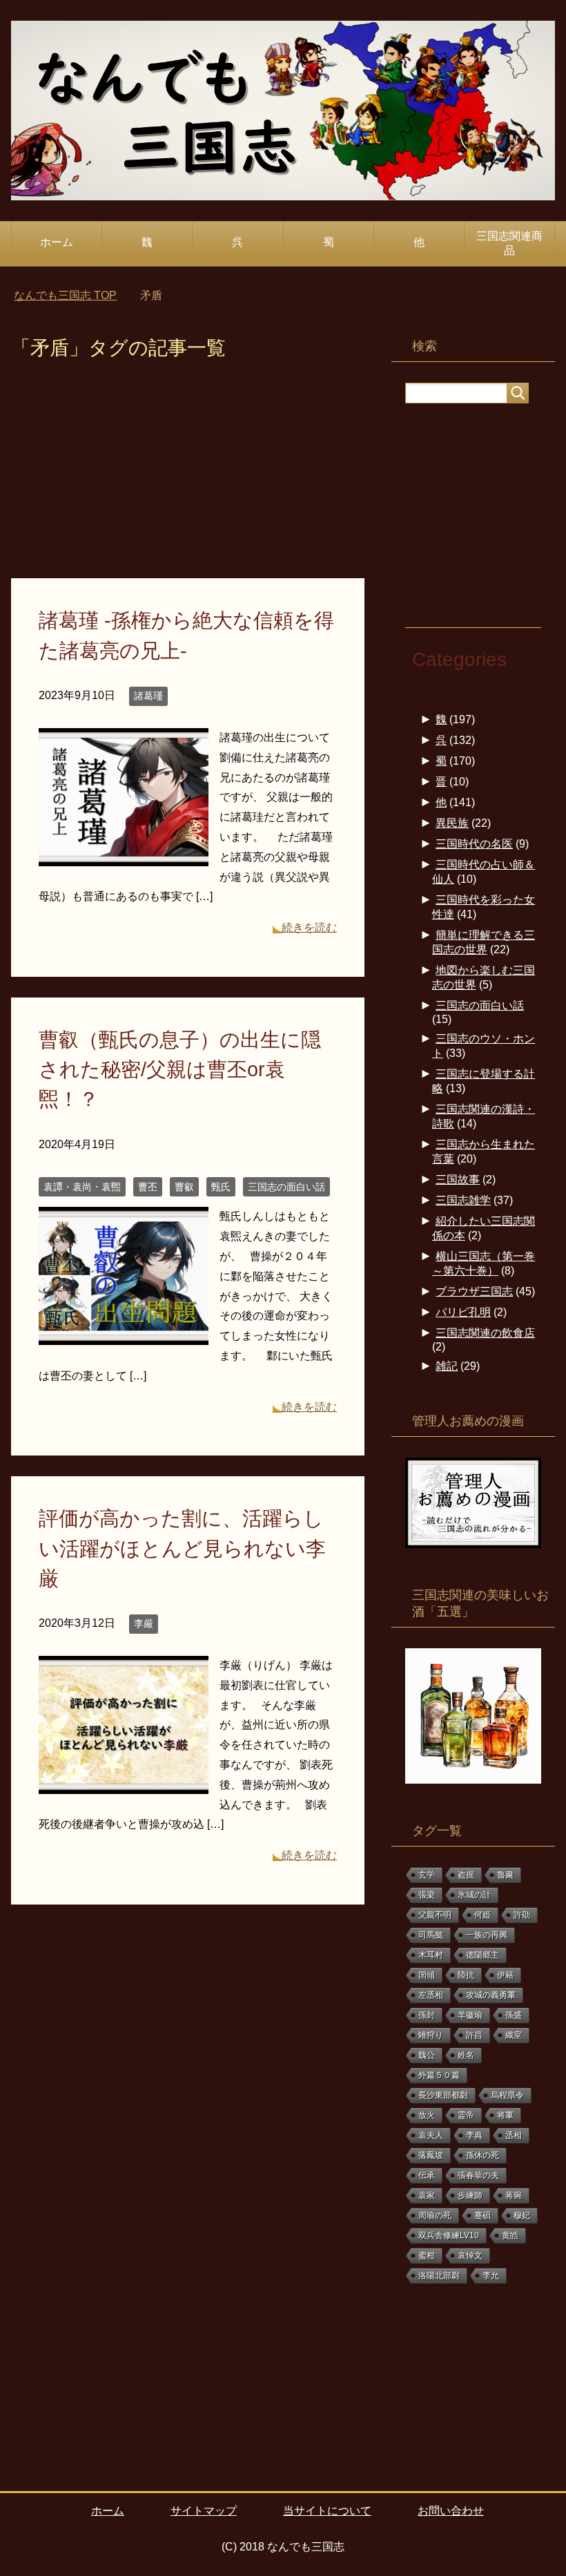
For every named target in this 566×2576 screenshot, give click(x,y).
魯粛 (505, 1875)
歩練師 (470, 2195)
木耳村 (431, 1955)
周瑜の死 (435, 2215)
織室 (514, 2035)
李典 (474, 2135)
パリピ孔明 (463, 1312)
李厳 (144, 1623)
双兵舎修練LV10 (449, 2235)
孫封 (427, 2015)
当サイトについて (327, 2511)
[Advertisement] (188, 476)
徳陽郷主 (482, 1955)
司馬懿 (431, 1935)
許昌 (474, 2035)
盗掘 (466, 1875)
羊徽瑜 (470, 2015)
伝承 (427, 2175)
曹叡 (184, 1187)
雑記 (447, 1366)
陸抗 (466, 1975)
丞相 (514, 2135)
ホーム (57, 242)
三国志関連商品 (509, 243)
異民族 (452, 823)
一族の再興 (487, 1935)
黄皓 (510, 2235)
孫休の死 (482, 2155)
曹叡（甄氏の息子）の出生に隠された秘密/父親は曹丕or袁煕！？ (180, 1069)
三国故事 (458, 1180)
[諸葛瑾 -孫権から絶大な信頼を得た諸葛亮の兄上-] (124, 856)
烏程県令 (507, 2095)
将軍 (505, 2115)
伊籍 (505, 1975)
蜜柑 (427, 2255)
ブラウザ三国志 (474, 1291)
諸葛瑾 (148, 696)
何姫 (482, 1915)
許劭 (522, 1915)
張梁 (427, 1895)
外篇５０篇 (439, 2075)
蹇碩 (482, 2215)
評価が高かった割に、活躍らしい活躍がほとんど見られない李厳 (182, 1548)
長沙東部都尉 (443, 2095)
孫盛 (514, 2015)
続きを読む (309, 927)
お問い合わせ (451, 2511)
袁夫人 (431, 2135)
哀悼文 (470, 2255)
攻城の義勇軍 (491, 1995)
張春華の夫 (478, 2175)
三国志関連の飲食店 (485, 1333)
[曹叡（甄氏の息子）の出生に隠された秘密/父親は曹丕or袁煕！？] (124, 1335)
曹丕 (148, 1187)
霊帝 (466, 2115)
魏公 (427, 2055)
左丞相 (431, 1995)
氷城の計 (474, 1895)
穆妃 (522, 2215)
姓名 (466, 2055)
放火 (427, 2115)
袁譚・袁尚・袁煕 (82, 1187)
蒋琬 (514, 2195)
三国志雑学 (463, 1200)
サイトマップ (204, 2511)
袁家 (427, 2195)
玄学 (427, 1875)
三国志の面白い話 (286, 1187)
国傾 (427, 1975)
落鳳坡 (431, 2155)
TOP (65, 295)
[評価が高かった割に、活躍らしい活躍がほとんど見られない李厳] (124, 1783)
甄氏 (221, 1187)
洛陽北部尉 (439, 2276)
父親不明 (435, 1915)
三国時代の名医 (474, 844)
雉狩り (431, 2035)
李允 (491, 2276)
